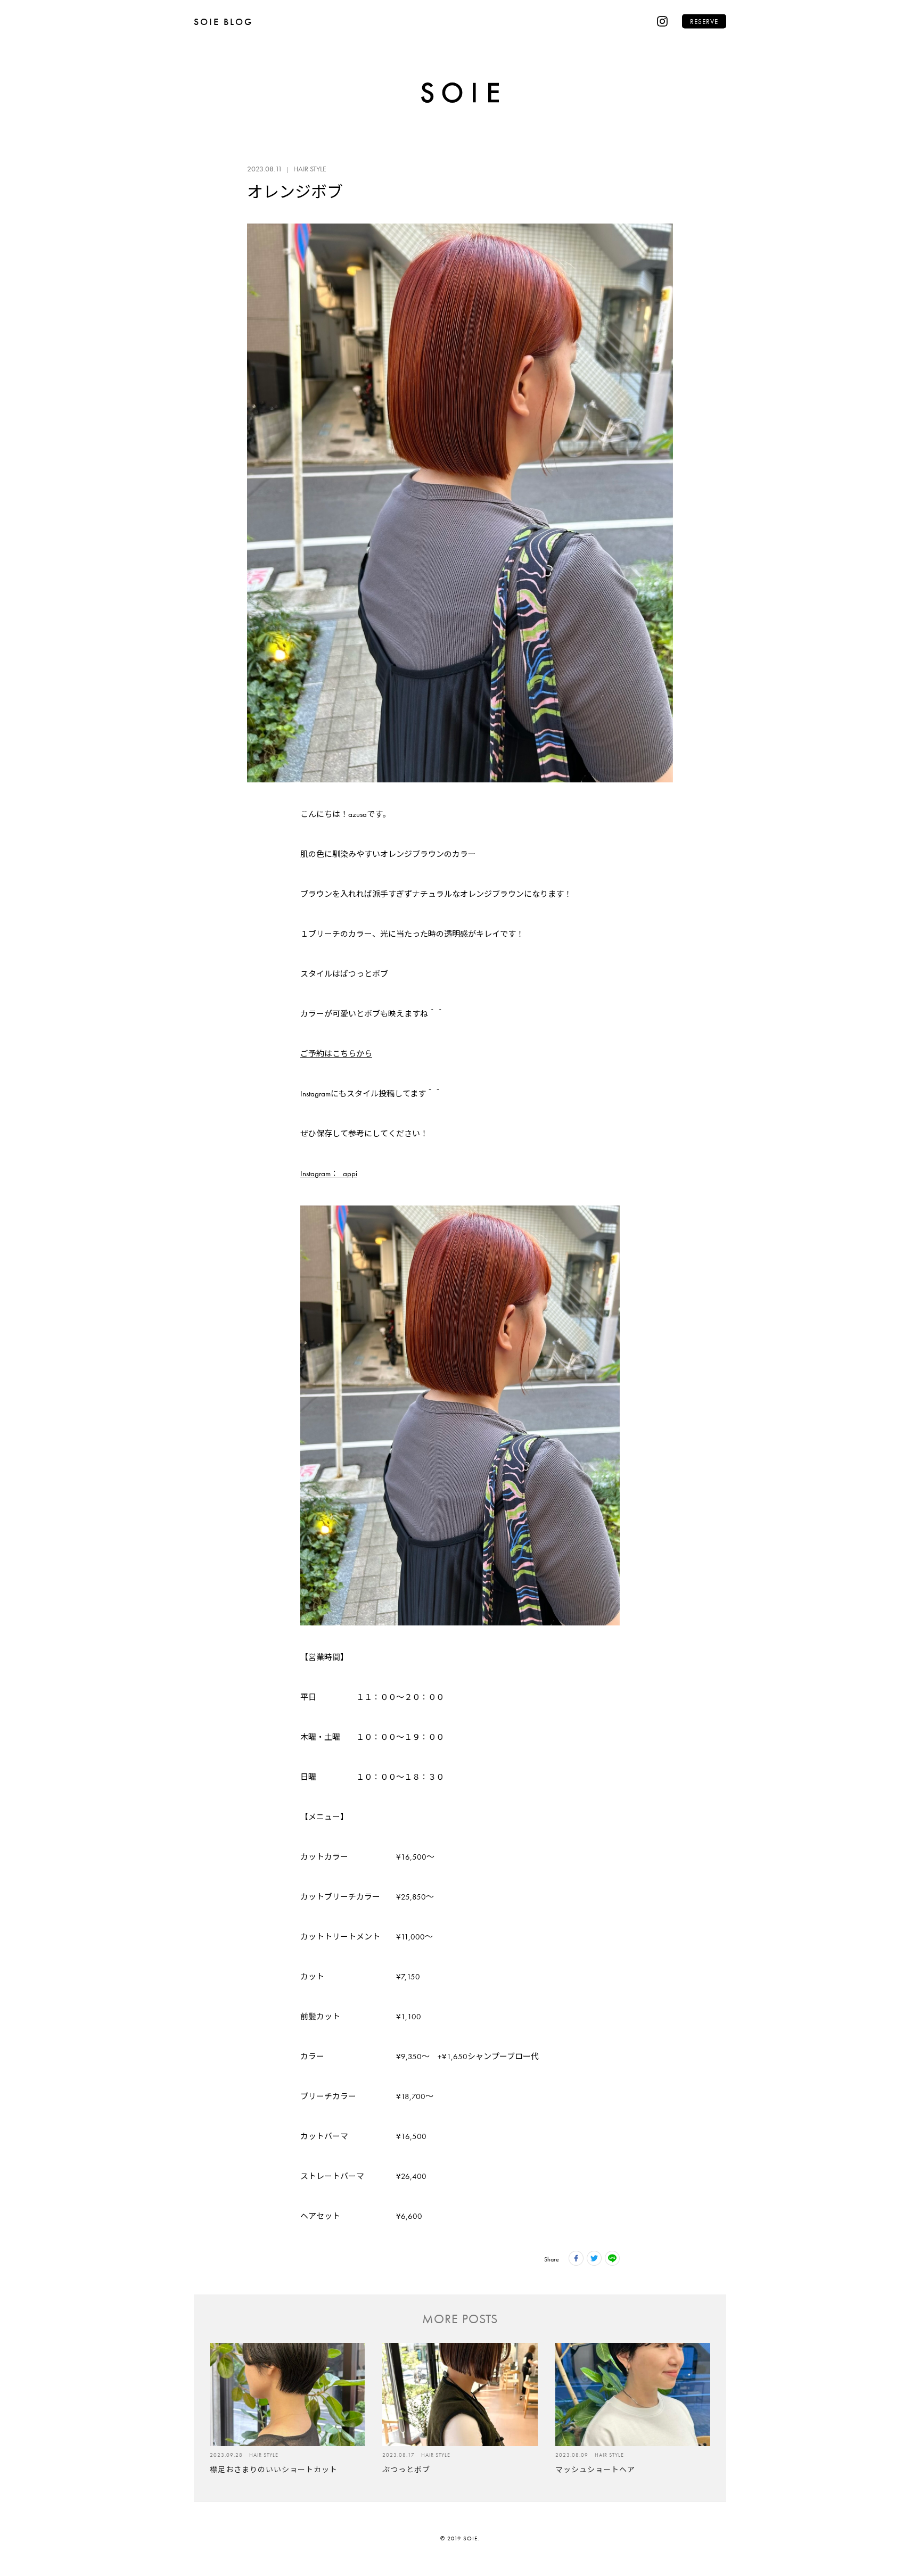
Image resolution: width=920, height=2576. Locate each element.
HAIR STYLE (310, 169)
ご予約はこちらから (336, 1054)
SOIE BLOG (223, 22)
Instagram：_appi (329, 1174)
